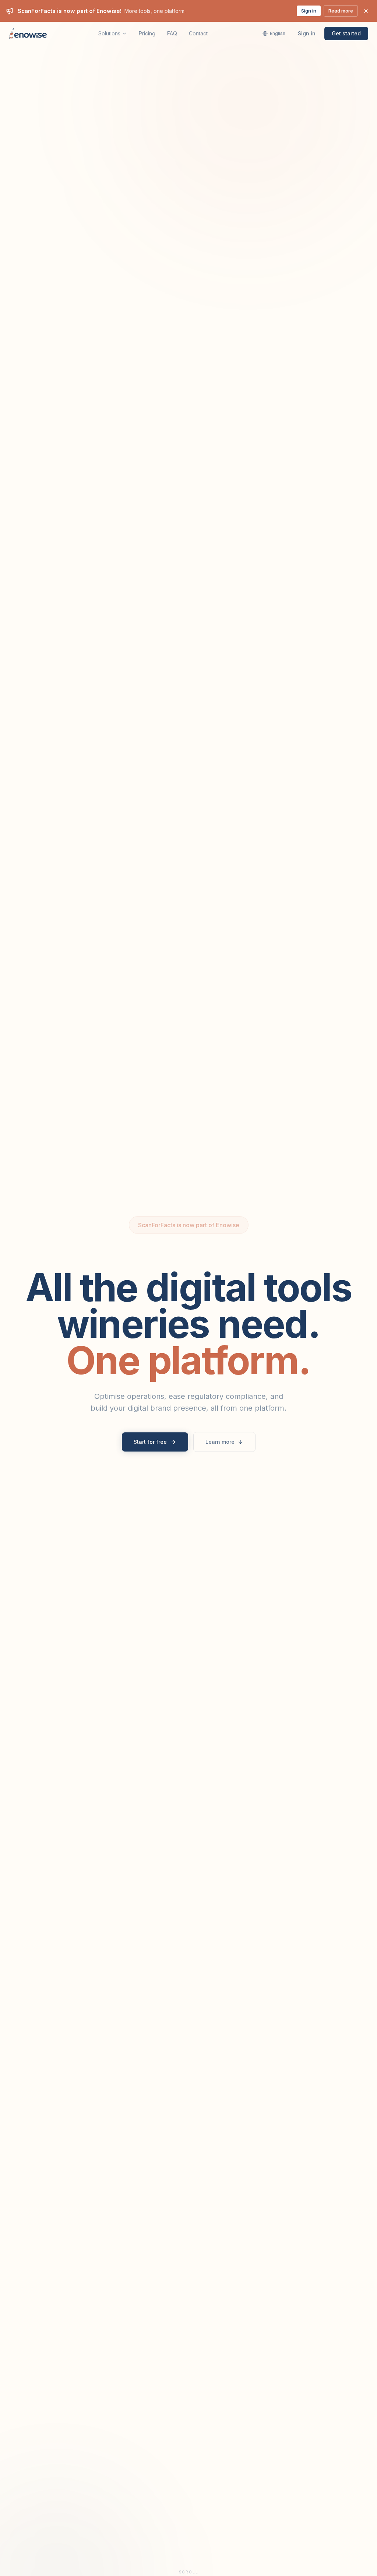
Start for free (150, 1442)
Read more (341, 11)
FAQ (172, 33)
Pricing (147, 33)
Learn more (220, 1442)
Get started (346, 33)
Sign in (309, 11)
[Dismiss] (366, 11)
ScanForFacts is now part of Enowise (189, 1225)
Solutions (109, 33)
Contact (198, 33)
